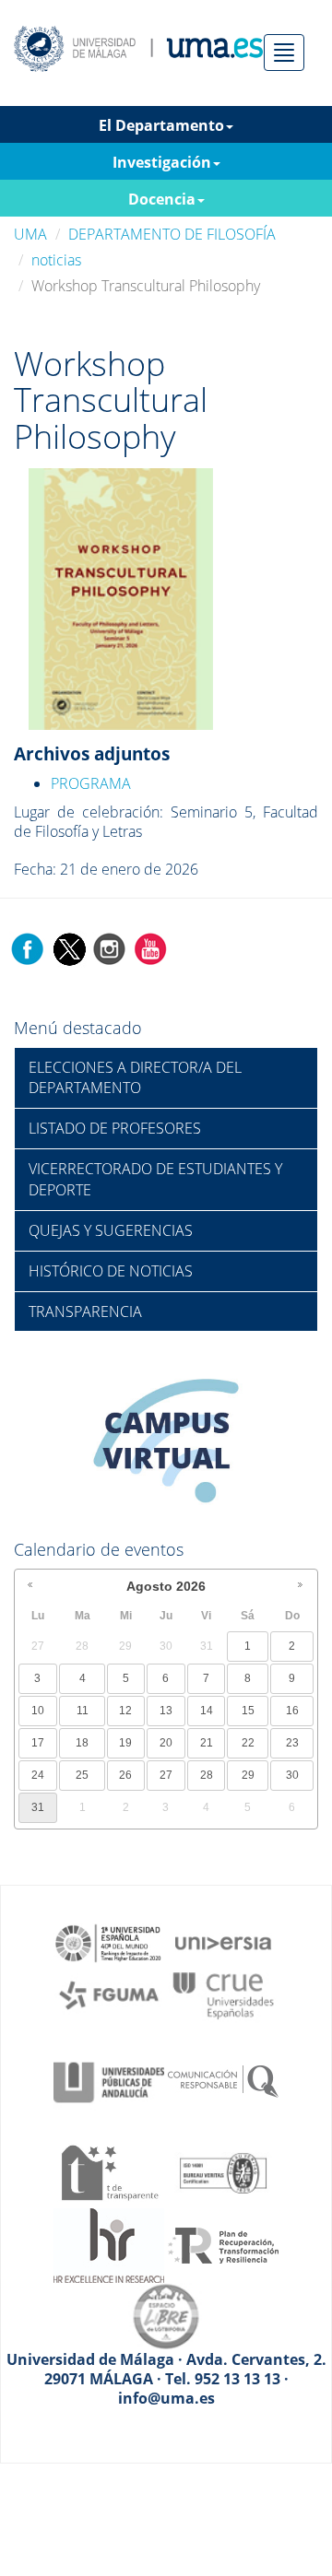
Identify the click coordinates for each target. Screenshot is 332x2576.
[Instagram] (110, 947)
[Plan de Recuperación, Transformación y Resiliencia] (223, 2243)
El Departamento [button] (161, 125)
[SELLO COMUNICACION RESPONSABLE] (223, 2081)
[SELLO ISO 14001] (223, 2171)
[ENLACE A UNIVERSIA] (223, 1942)
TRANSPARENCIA (85, 1312)
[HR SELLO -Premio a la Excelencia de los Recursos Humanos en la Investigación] (109, 2243)
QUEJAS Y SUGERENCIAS (111, 1230)
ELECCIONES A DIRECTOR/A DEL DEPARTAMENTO (135, 1078)
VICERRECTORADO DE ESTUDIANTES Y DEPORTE (155, 1179)
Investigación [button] (162, 162)
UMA (30, 234)
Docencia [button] (162, 199)
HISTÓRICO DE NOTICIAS (111, 1271)
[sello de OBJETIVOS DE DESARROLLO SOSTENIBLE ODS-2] (109, 1942)
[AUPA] (109, 2081)
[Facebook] (28, 947)
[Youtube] (150, 947)
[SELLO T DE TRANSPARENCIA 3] (109, 2171)
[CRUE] (223, 1994)
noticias (56, 260)
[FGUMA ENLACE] (109, 1994)
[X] (69, 947)
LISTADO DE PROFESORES (115, 1128)
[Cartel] (121, 597)
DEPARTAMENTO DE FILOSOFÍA (172, 234)
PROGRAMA (91, 783)
